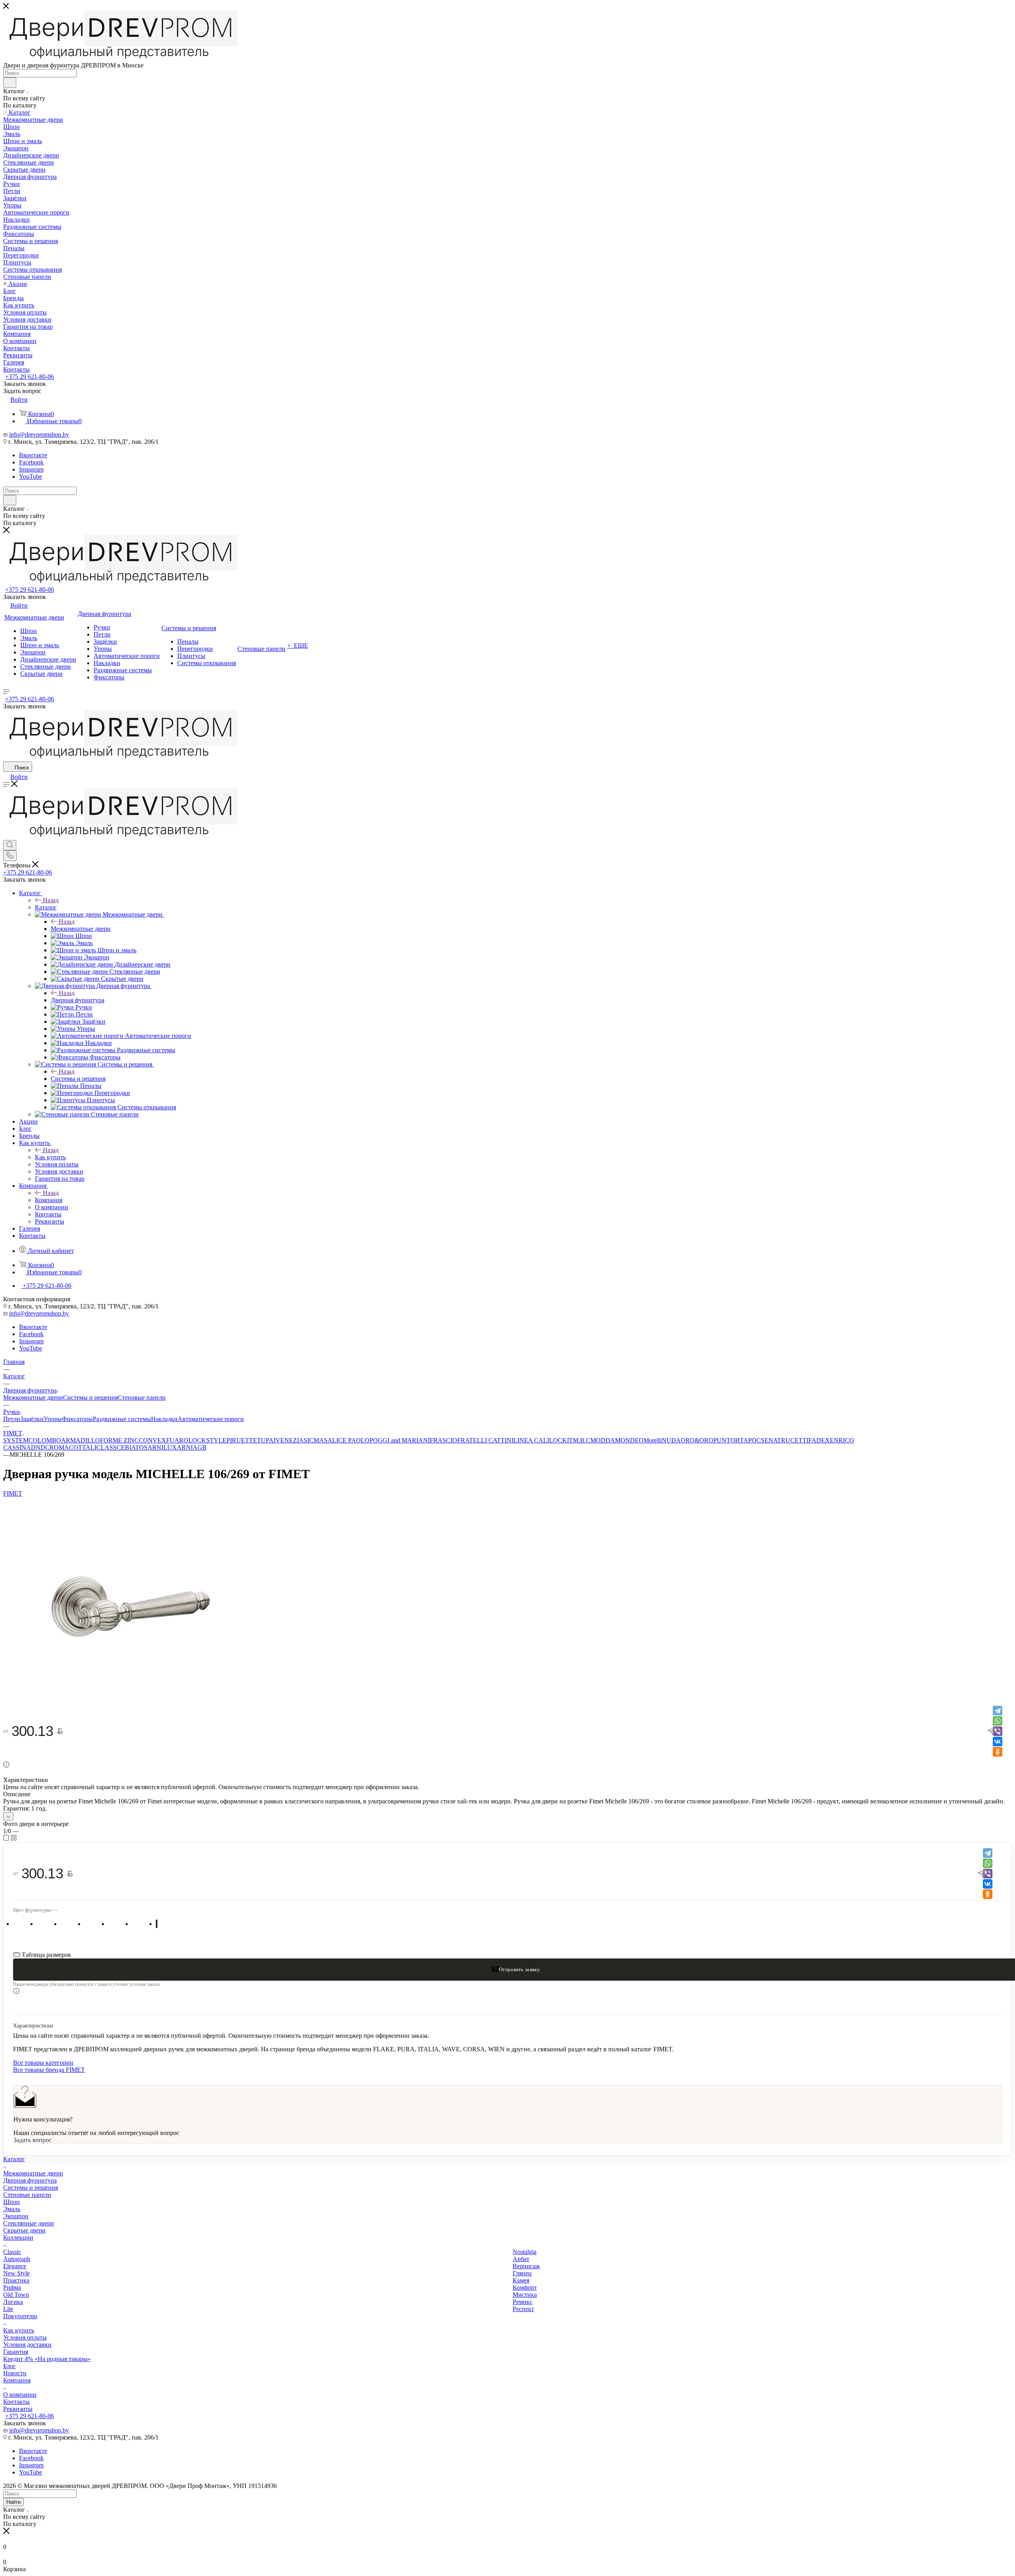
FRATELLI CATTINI (485, 1440)
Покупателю (20, 2316)
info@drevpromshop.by (39, 434)
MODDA (603, 1440)
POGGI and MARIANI (400, 1440)
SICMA (314, 1440)
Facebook (31, 462)
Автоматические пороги (211, 1419)
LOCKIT (561, 1440)
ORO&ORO (697, 1440)
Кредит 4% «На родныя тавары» (47, 2359)
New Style (16, 2273)
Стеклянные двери (29, 2223)
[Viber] (998, 1731)
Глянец (522, 2273)
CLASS (106, 1447)
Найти (13, 2502)
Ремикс (523, 2302)
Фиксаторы (77, 1419)
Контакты (16, 2402)
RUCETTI (795, 1440)
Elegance (15, 2266)
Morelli (653, 1440)
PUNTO (724, 1440)
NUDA (671, 1440)
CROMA (57, 1447)
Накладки (164, 1419)
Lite (8, 2309)
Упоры (53, 1419)
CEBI (124, 1447)
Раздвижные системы (122, 1419)
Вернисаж (526, 2266)
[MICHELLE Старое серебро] (130, 1700)
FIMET (13, 1493)
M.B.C (582, 1440)
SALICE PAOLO (347, 1440)
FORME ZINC (119, 1440)
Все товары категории (43, 2063)
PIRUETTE (242, 1440)
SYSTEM (16, 1440)
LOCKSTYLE (207, 1440)
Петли (12, 1419)
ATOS (139, 1447)
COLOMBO (45, 1440)
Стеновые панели (142, 1397)
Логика (13, 2302)
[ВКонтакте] (998, 1742)
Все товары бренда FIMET (49, 2070)
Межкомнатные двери (81, 929)
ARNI (185, 1447)
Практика (16, 2280)
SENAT (771, 1440)
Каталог (46, 907)
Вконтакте (33, 455)
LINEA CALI (531, 1440)
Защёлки (32, 1419)
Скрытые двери (24, 2230)
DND (38, 1447)
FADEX (819, 1440)
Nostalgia (525, 2252)
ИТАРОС (748, 1440)
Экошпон (16, 2216)
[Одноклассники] (998, 1752)
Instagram (31, 469)
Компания (49, 1200)
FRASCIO (443, 1440)
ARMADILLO (80, 1440)
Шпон (11, 2202)
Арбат (521, 2259)
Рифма (12, 2287)
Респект (523, 2309)
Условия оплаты (25, 2337)
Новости (15, 2373)
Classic (12, 2252)
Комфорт (525, 2287)
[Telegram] (998, 1711)
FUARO (177, 1440)
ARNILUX (162, 1447)
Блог (10, 2366)
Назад (51, 900)
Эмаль (12, 2209)
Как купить (50, 1157)
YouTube (31, 477)
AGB (200, 1447)
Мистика (525, 2295)
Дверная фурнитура (78, 1000)
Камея (521, 2280)
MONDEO (629, 1440)
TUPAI (266, 1440)
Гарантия (16, 2352)
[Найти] (10, 82)
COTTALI (83, 1447)
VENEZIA (290, 1440)
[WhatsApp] (998, 1721)
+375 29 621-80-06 (30, 377)
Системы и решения (78, 1079)
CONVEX (152, 1440)
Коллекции (18, 2237)
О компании (20, 2395)
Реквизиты (18, 2409)
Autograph (17, 2259)
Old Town (16, 2295)
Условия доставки (27, 2345)
